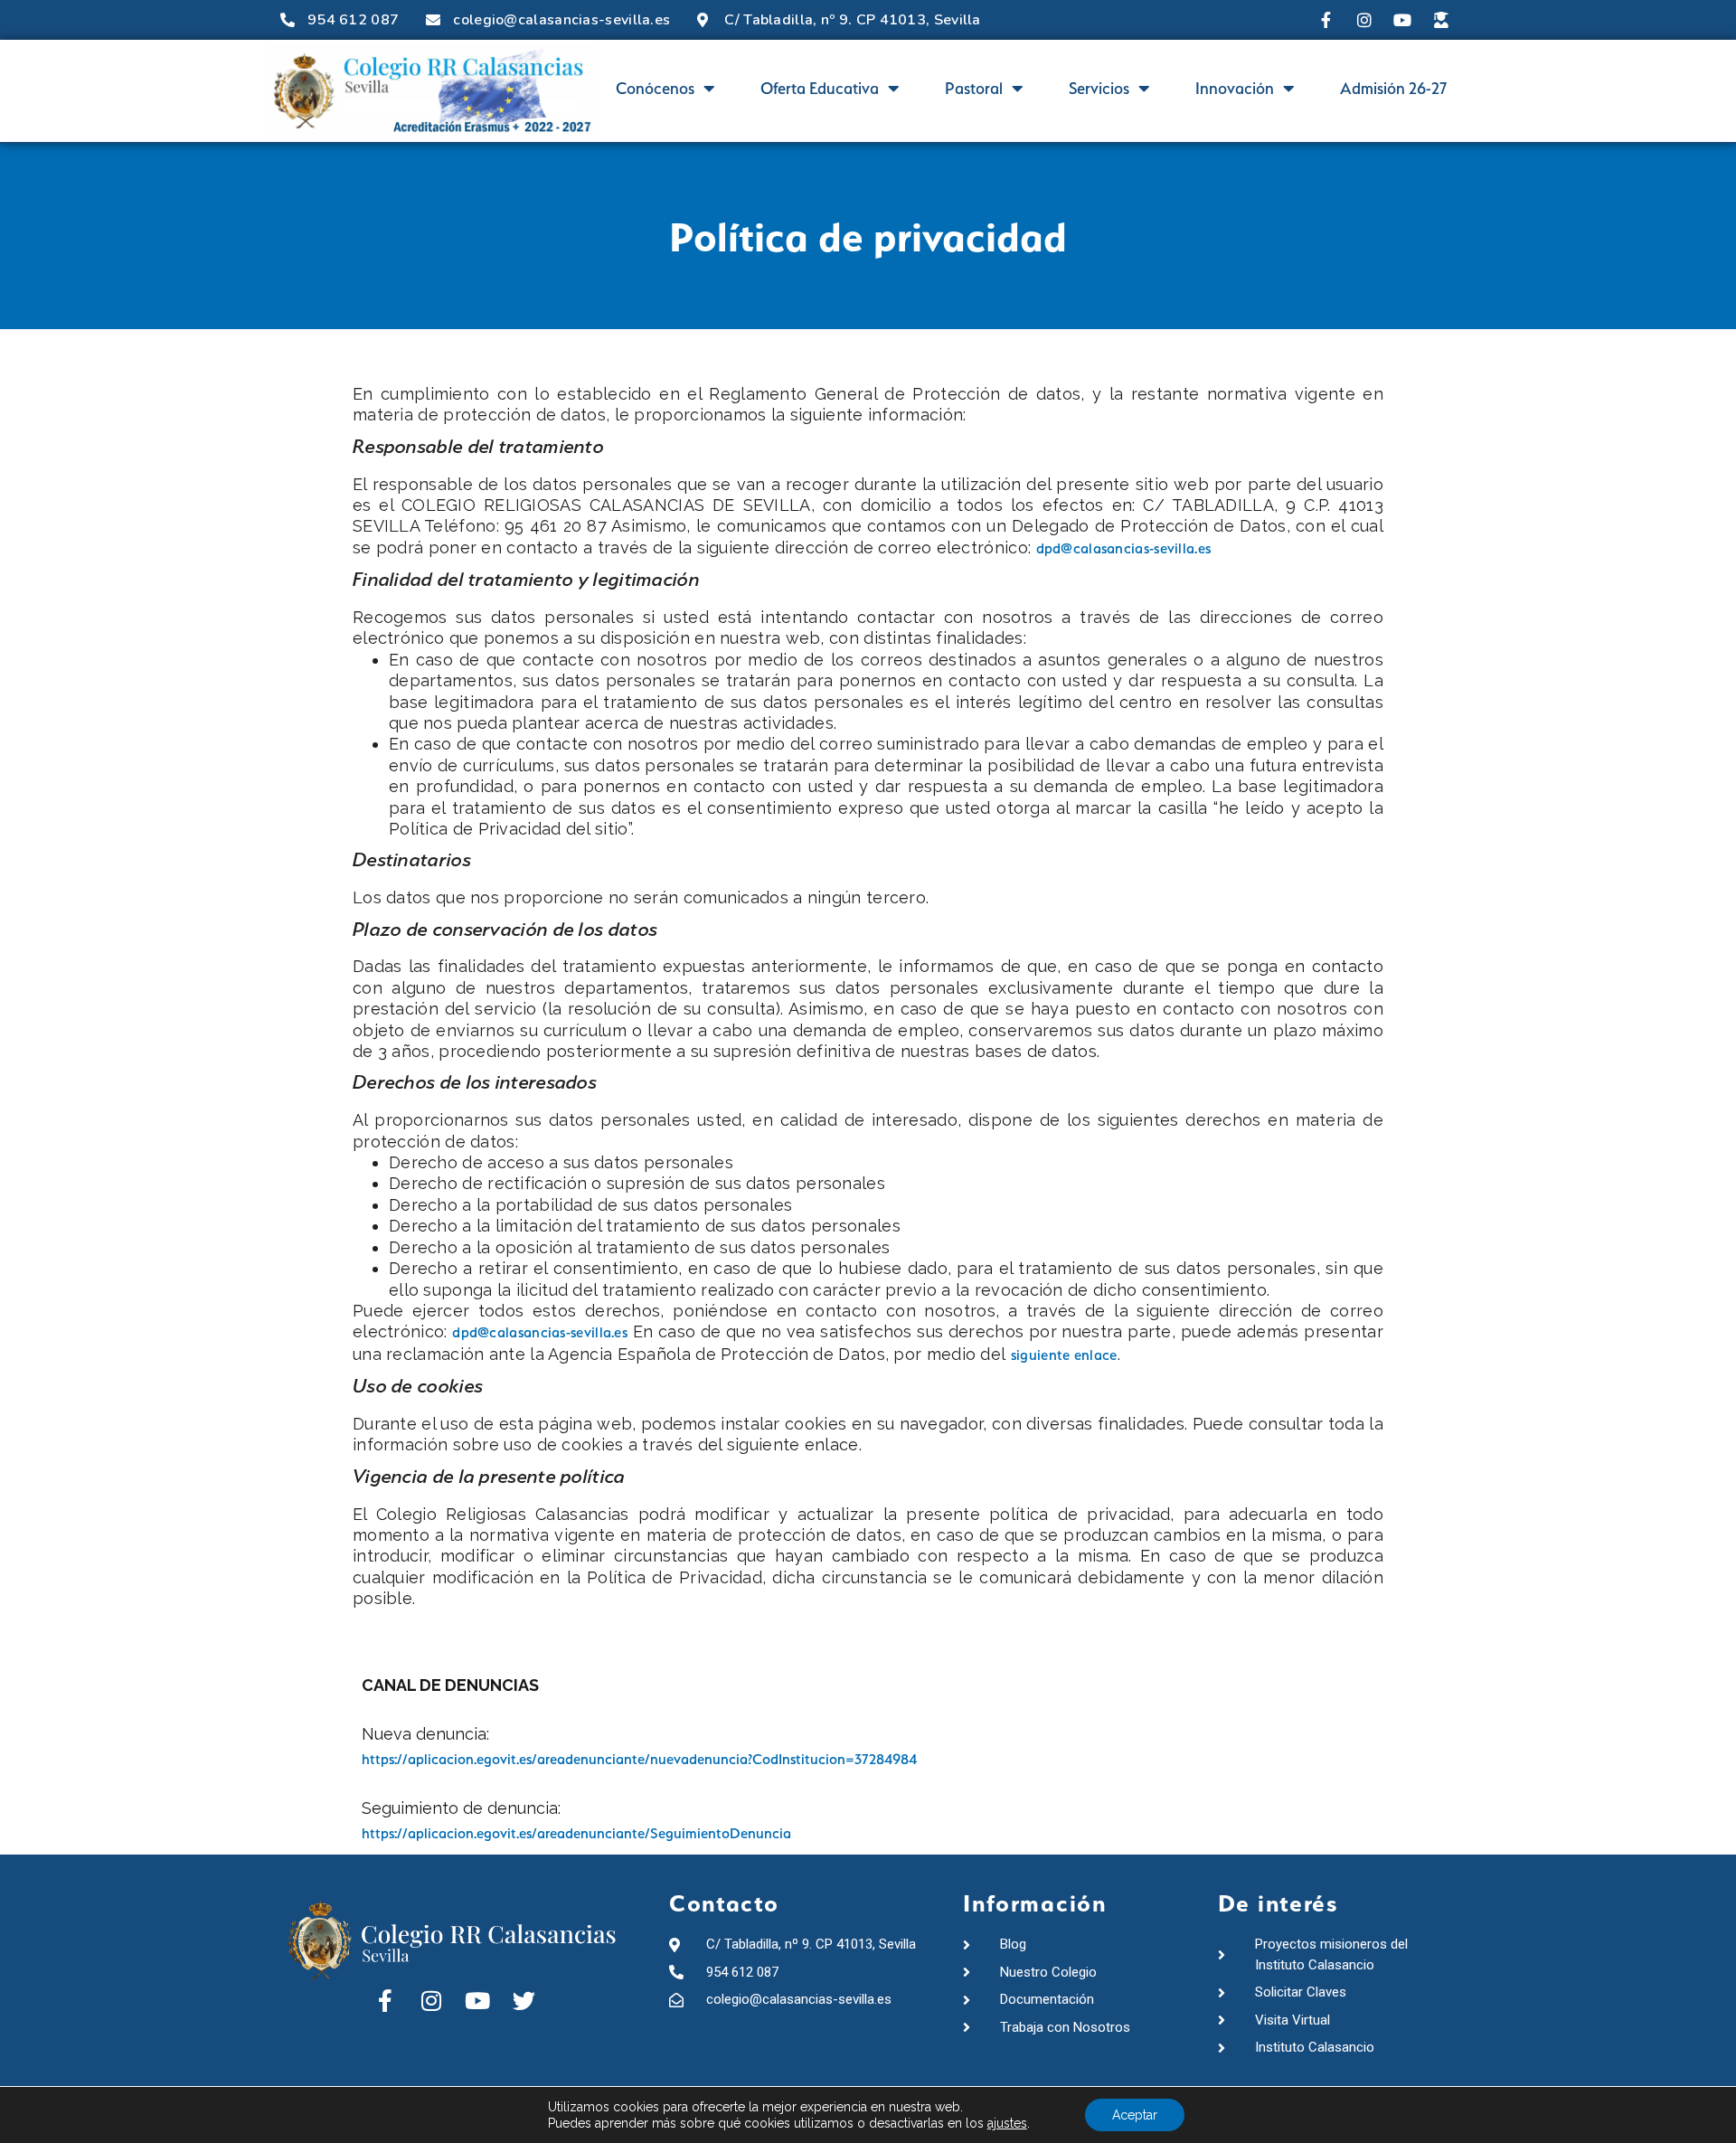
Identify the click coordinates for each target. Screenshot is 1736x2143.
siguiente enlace (1064, 1355)
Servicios (1099, 88)
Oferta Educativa (820, 88)
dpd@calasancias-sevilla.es (1124, 548)
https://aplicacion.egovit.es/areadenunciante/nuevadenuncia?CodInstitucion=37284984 (640, 1759)
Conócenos (655, 88)
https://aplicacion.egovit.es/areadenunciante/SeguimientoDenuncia (576, 1833)
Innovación (1235, 88)
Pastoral (974, 88)
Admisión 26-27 (1393, 88)
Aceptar (1135, 2115)
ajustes (1007, 2123)
